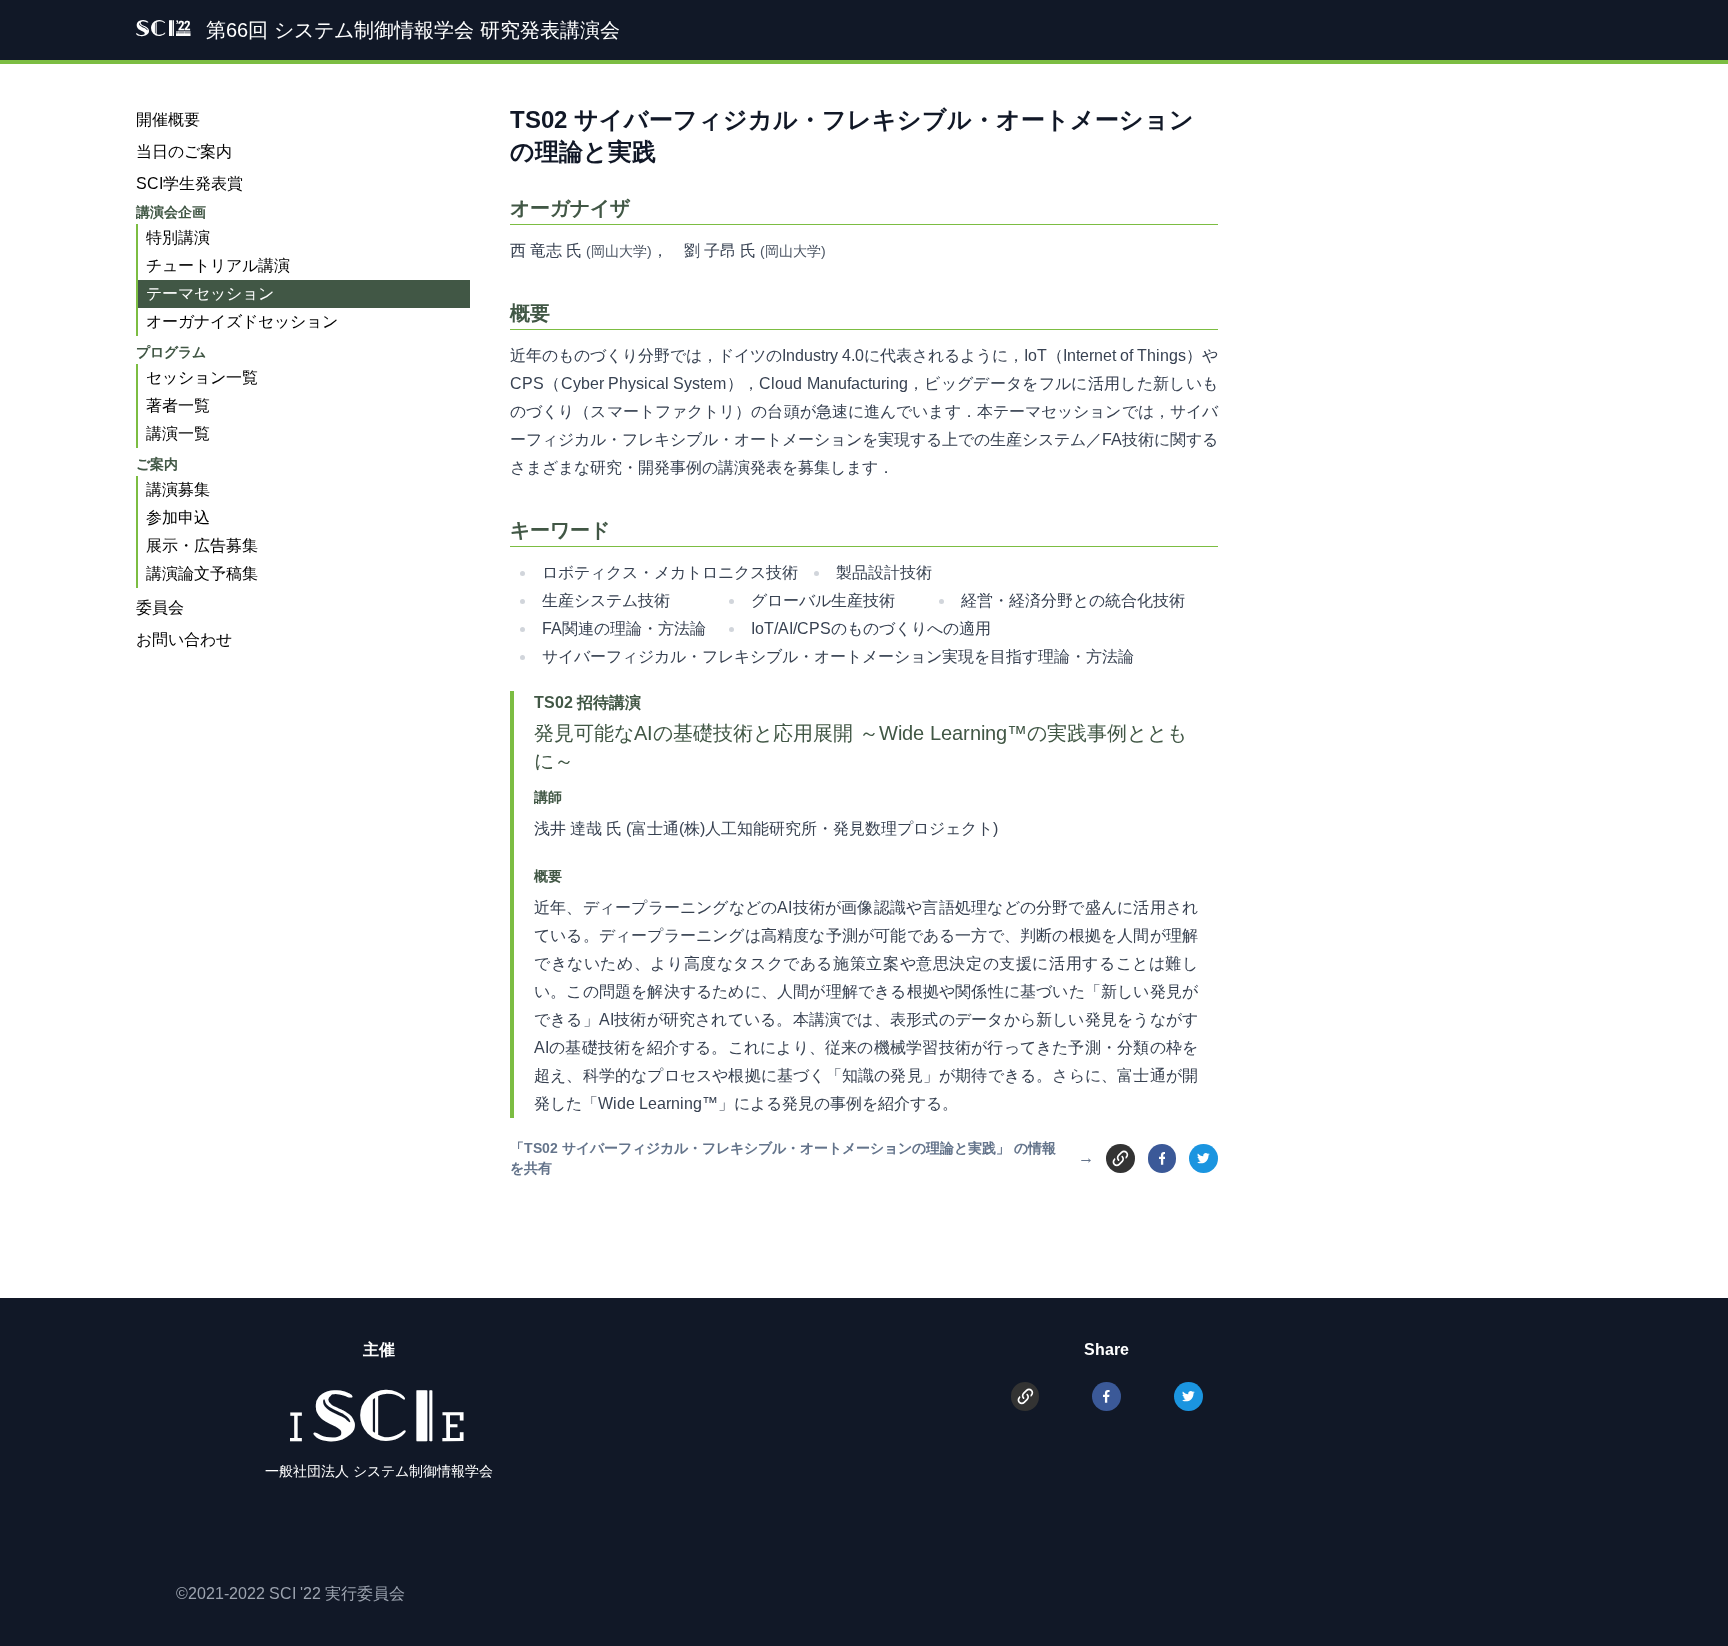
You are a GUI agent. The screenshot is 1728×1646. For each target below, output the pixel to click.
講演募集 (178, 489)
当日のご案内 (184, 151)
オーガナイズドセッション (242, 321)
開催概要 (168, 119)
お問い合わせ (184, 639)
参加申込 (178, 517)
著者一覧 (178, 405)
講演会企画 (171, 212)
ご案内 (157, 464)
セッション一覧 (202, 377)
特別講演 (178, 237)
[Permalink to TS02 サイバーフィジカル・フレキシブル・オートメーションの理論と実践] (1120, 1157)
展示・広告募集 (202, 545)
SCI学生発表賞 (189, 183)
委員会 (160, 607)
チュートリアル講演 (218, 265)
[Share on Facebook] (1162, 1158)
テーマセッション (210, 293)
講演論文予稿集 (202, 573)
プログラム (171, 352)
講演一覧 (178, 433)
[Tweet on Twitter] (1203, 1158)
